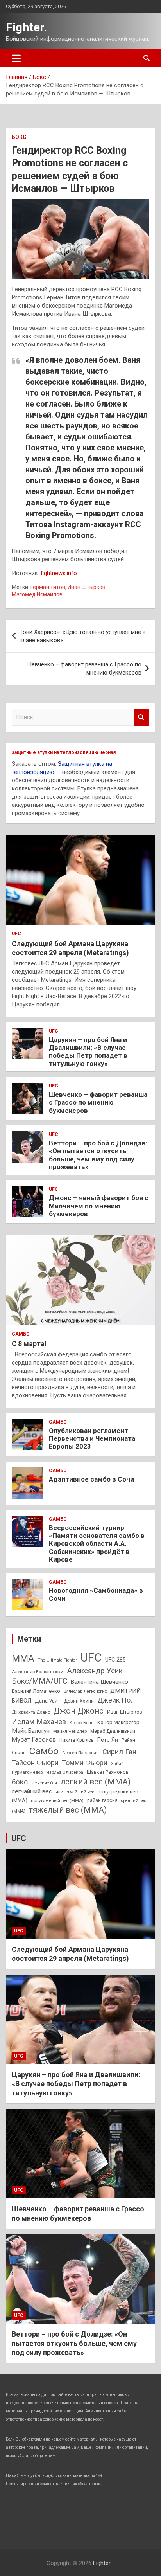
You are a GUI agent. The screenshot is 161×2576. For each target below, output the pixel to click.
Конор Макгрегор (118, 1722)
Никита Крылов (77, 1740)
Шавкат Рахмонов (108, 1772)
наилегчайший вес (75, 1792)
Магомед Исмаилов (37, 594)
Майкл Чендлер (70, 1731)
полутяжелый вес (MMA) (57, 1800)
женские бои (44, 1783)
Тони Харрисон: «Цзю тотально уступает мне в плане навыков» (83, 636)
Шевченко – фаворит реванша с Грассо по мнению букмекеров (84, 669)
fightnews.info (59, 573)
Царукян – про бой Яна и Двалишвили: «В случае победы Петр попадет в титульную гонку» (88, 1052)
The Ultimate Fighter (57, 1660)
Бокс (19, 137)
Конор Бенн (82, 1723)
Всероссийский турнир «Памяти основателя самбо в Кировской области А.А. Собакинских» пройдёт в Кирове (97, 1544)
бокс (20, 1782)
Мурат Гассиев (34, 1740)
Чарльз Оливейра (65, 1772)
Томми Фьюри (85, 1763)
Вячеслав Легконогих (85, 1691)
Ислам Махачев (39, 1722)
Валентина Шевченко (99, 1682)
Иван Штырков (87, 587)
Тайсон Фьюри (35, 1763)
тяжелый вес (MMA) (68, 1810)
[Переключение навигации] (16, 58)
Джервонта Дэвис (31, 1712)
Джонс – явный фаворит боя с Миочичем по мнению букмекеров (99, 1206)
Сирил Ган (119, 1752)
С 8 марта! (29, 1344)
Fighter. (26, 27)
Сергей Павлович (80, 1753)
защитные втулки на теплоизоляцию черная (64, 752)
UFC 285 (115, 1660)
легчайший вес (32, 1791)
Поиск (141, 717)
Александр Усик (95, 1671)
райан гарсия (102, 1800)
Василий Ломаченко (36, 1691)
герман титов (48, 587)
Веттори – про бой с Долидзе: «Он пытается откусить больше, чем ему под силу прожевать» (98, 1155)
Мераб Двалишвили (113, 1731)
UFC (16, 934)
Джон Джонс (79, 1711)
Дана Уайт (48, 1701)
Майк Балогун (31, 1731)
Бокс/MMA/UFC (39, 1681)
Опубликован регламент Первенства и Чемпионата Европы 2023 (92, 1439)
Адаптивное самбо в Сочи (91, 1479)
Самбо (21, 1334)
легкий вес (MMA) (96, 1782)
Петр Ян (108, 1740)
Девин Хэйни (79, 1701)
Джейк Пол (116, 1700)
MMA (23, 1658)
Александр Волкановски (38, 1672)
